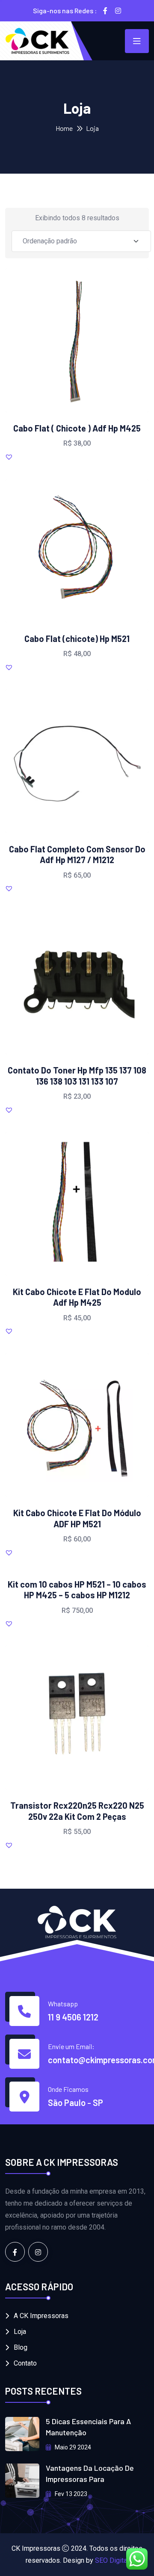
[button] (98, 340)
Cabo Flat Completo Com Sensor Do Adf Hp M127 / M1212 (77, 855)
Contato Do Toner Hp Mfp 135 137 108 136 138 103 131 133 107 (77, 1076)
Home (64, 128)
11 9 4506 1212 (73, 2017)
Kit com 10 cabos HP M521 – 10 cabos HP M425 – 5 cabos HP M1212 (77, 1590)
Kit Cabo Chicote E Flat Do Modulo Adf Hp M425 (77, 1297)
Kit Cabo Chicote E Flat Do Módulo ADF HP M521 (77, 1518)
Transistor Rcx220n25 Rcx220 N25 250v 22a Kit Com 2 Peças (77, 1811)
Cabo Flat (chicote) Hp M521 (77, 639)
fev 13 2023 (70, 2494)
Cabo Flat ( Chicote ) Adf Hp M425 (77, 428)
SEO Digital (112, 2560)
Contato (25, 2363)
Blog (21, 2347)
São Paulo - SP (76, 2103)
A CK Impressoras (41, 2316)
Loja (20, 2332)
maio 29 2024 (72, 2447)
